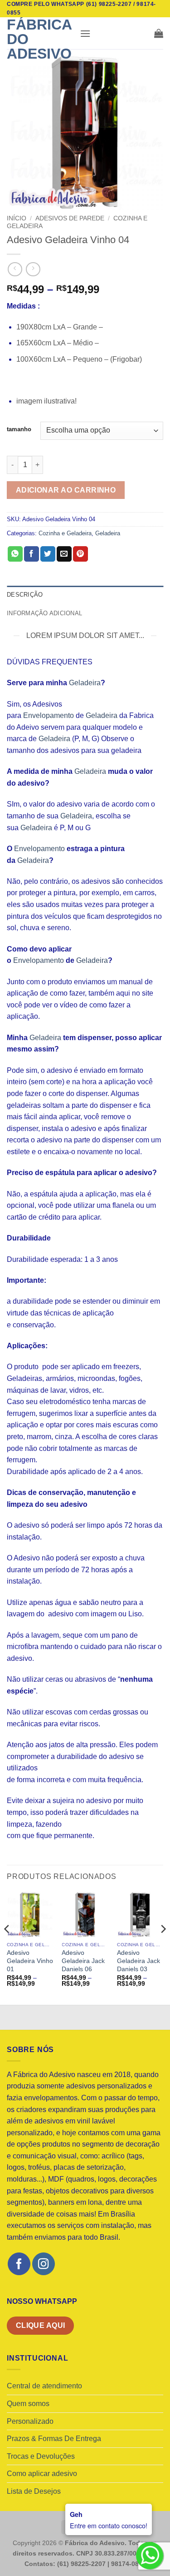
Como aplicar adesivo (42, 2474)
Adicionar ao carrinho (66, 490)
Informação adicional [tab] (44, 613)
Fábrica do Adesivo (39, 39)
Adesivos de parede (70, 218)
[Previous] (7, 1947)
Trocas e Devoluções (41, 2456)
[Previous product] (33, 269)
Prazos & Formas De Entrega (54, 2439)
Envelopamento (49, 715)
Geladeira (108, 533)
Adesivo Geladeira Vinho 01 (30, 1961)
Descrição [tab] (25, 595)
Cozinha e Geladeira (65, 533)
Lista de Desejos (34, 2491)
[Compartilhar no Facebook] (32, 554)
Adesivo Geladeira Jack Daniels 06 (83, 1961)
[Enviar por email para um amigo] (64, 554)
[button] (85, 33)
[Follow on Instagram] (43, 2264)
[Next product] (15, 269)
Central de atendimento (44, 2386)
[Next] (163, 1947)
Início (17, 218)
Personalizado (30, 2421)
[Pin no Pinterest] (80, 554)
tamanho (19, 429)
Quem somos (28, 2404)
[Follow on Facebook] (19, 2264)
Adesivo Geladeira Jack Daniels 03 (138, 1961)
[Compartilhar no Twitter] (48, 554)
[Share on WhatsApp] (15, 554)
